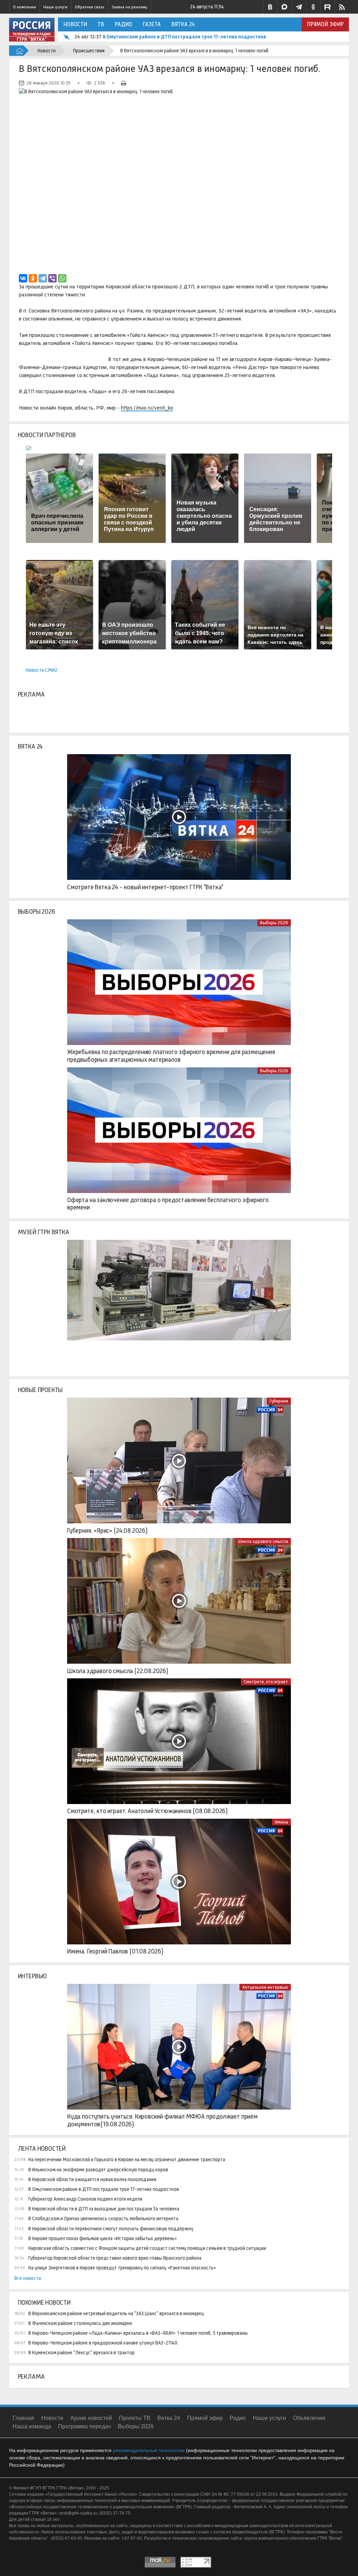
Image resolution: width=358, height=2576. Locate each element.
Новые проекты (40, 1390)
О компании (24, 7)
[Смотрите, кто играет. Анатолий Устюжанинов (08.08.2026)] (179, 1741)
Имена (281, 1822)
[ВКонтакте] (23, 278)
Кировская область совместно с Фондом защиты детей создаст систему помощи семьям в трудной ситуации (147, 2248)
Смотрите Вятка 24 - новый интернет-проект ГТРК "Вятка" (145, 887)
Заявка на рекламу (129, 7)
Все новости (28, 2278)
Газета (152, 24)
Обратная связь (89, 7)
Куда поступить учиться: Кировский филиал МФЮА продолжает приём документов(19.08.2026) (162, 2120)
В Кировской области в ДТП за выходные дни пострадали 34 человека (104, 2209)
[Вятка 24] (179, 817)
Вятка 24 (183, 24)
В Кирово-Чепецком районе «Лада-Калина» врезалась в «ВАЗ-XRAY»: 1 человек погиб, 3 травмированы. (138, 2333)
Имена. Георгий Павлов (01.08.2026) (115, 1951)
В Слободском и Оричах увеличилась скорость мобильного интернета (103, 2218)
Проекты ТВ (135, 2418)
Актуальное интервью (265, 1987)
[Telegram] (43, 278)
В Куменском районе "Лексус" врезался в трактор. (82, 2353)
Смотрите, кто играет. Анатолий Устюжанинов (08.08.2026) (147, 1811)
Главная (23, 2418)
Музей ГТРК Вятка (44, 1232)
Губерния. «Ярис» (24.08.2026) (107, 1531)
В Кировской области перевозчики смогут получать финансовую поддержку (111, 2229)
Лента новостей (42, 2149)
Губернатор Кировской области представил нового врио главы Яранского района (115, 2258)
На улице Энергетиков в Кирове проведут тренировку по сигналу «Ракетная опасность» (122, 2268)
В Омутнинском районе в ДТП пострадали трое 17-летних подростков (184, 37)
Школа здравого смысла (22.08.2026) (118, 1671)
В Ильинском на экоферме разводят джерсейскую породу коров (98, 2170)
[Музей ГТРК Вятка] (179, 1303)
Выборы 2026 (37, 912)
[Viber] (52, 278)
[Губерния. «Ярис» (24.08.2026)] (179, 1460)
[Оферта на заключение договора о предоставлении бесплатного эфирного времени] (179, 1130)
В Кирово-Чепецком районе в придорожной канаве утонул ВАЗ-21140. (103, 2343)
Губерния (279, 1401)
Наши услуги (55, 7)
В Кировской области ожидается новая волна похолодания (92, 2179)
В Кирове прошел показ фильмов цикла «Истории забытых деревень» (103, 2238)
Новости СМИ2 (42, 670)
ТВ (101, 24)
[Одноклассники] (33, 278)
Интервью (33, 1976)
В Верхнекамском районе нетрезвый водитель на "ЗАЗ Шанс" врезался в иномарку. (117, 2313)
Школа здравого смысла (263, 1541)
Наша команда (32, 2426)
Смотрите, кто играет (266, 1682)
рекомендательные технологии (149, 2450)
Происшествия (89, 51)
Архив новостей (91, 2418)
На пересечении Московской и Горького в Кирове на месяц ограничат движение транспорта (127, 2159)
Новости (75, 24)
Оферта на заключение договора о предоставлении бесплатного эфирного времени (168, 1204)
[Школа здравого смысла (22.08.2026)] (179, 1601)
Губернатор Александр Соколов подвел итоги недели (85, 2199)
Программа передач (84, 2426)
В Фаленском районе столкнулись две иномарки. (81, 2323)
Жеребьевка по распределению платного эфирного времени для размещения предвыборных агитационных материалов (171, 1056)
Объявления (309, 2418)
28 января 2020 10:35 (49, 83)
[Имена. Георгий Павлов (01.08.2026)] (179, 1882)
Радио (123, 24)
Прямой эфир (325, 24)
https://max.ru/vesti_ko (147, 408)
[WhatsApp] (62, 278)
